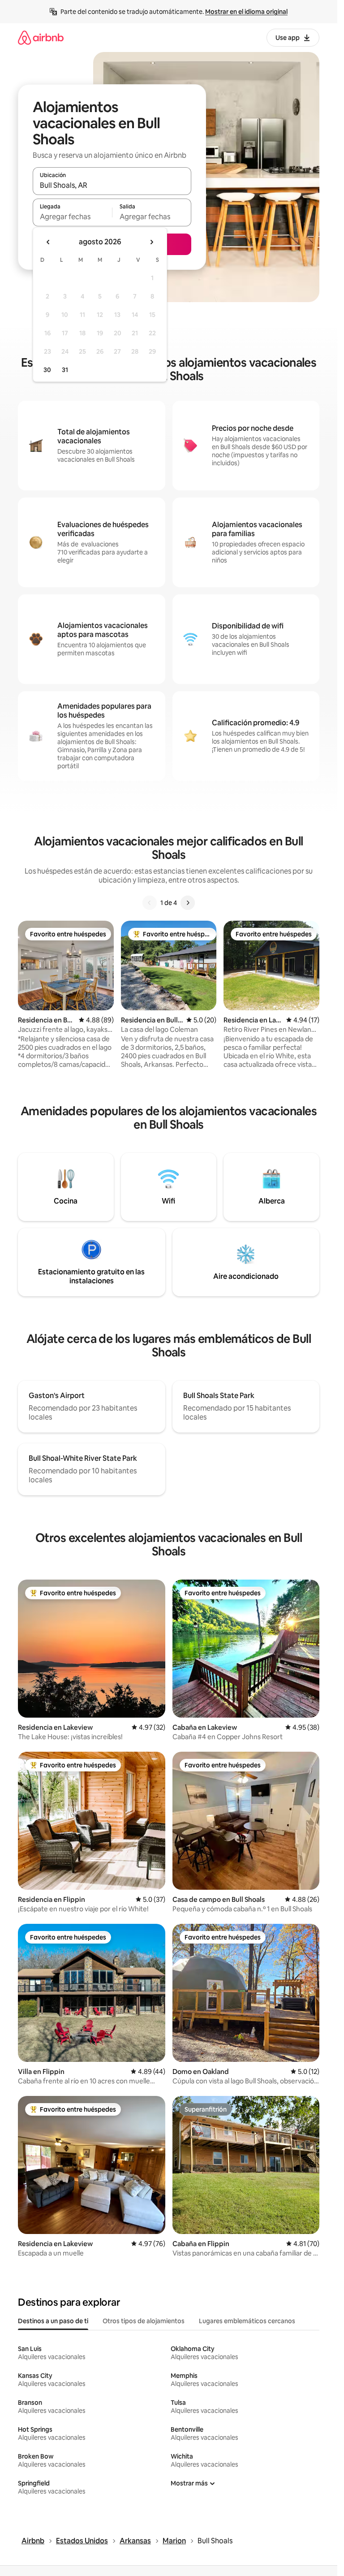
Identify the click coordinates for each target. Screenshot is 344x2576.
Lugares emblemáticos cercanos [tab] (247, 2321)
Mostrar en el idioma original (246, 12)
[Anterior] (150, 903)
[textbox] (72, 216)
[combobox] (112, 185)
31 (65, 370)
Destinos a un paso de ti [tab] (53, 2321)
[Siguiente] (188, 903)
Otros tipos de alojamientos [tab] (144, 2321)
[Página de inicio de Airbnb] (41, 37)
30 (47, 370)
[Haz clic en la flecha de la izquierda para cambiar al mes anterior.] (48, 242)
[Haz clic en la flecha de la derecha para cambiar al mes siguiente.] (151, 242)
